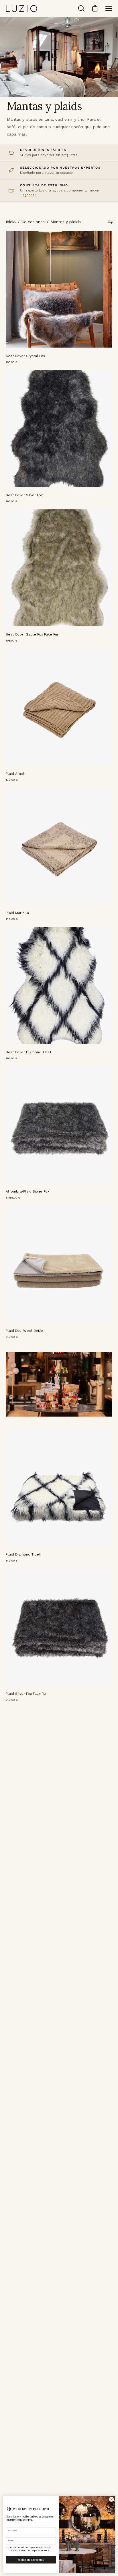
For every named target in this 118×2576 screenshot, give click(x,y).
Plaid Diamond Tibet (23, 1554)
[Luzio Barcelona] (21, 8)
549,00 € (12, 1561)
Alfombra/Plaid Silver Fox (27, 1191)
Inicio (11, 222)
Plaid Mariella (17, 913)
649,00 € (12, 1337)
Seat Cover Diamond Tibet (28, 1052)
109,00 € (12, 780)
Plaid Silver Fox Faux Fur (26, 1694)
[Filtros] (110, 222)
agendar (29, 195)
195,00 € (12, 362)
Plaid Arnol (15, 774)
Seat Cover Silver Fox (24, 495)
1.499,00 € (13, 1198)
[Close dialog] (111, 2500)
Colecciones (33, 222)
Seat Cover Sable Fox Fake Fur (32, 634)
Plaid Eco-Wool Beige (24, 1331)
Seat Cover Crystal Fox (25, 356)
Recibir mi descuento (31, 2559)
